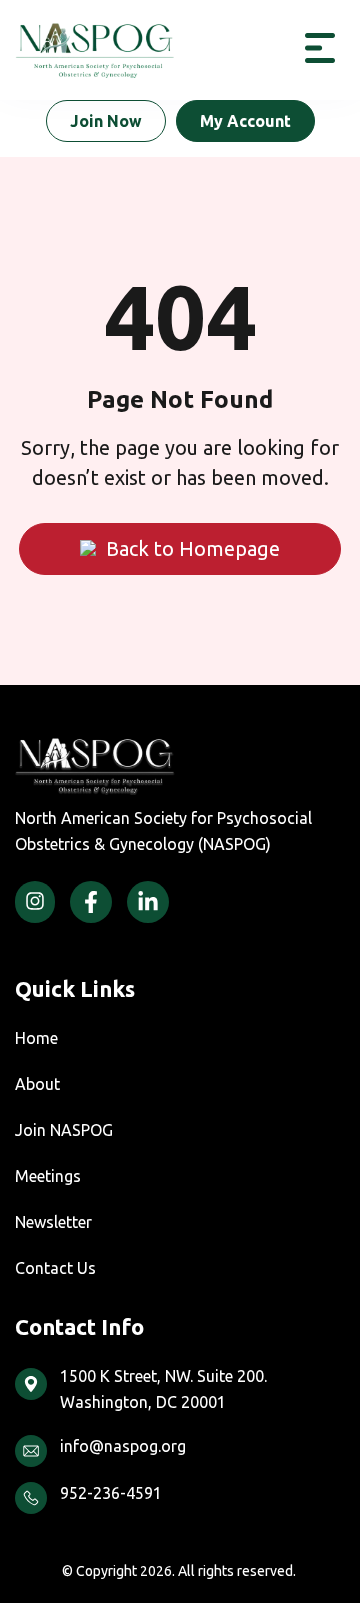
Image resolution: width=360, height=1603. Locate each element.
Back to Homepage (193, 548)
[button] (319, 49)
